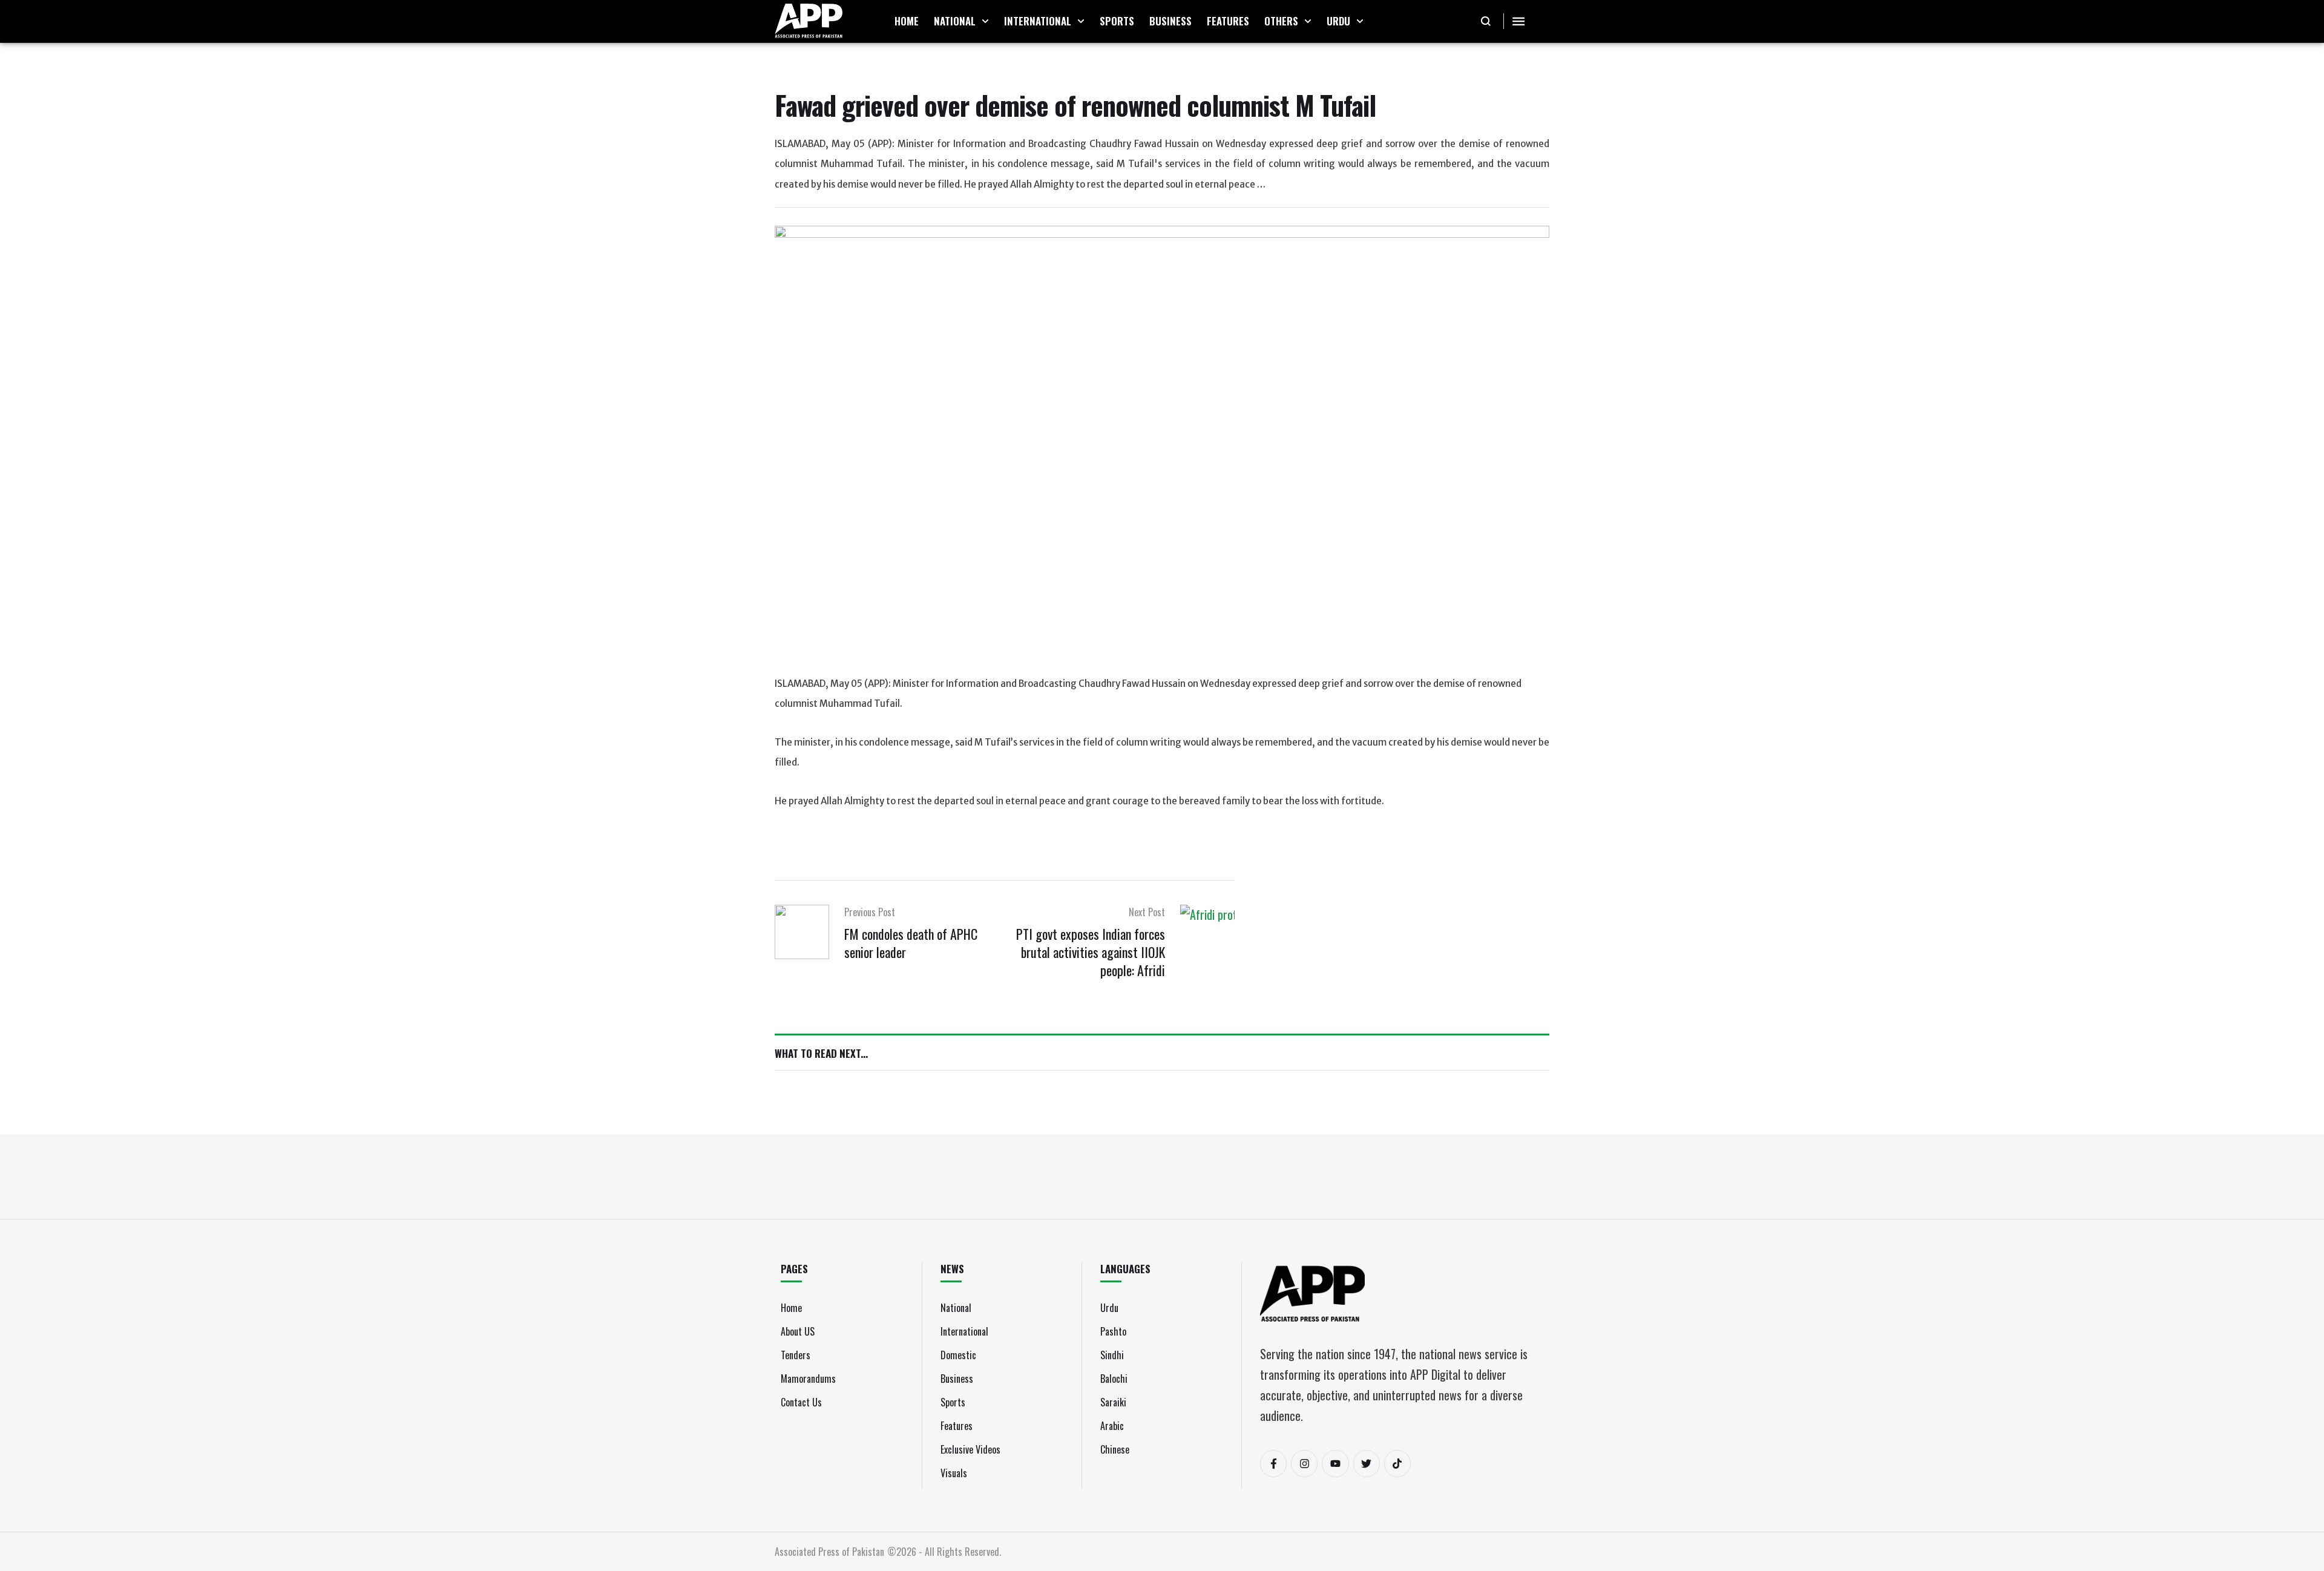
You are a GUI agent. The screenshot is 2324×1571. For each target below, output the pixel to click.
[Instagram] (1304, 1463)
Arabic (1112, 1426)
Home (791, 1308)
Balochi (1114, 1379)
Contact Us (801, 1402)
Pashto (1113, 1331)
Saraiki (1113, 1402)
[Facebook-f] (1273, 1463)
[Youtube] (1335, 1463)
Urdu (1109, 1308)
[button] (985, 21)
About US (798, 1331)
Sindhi (1112, 1355)
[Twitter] (1367, 1463)
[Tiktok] (1397, 1463)
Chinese (1115, 1449)
